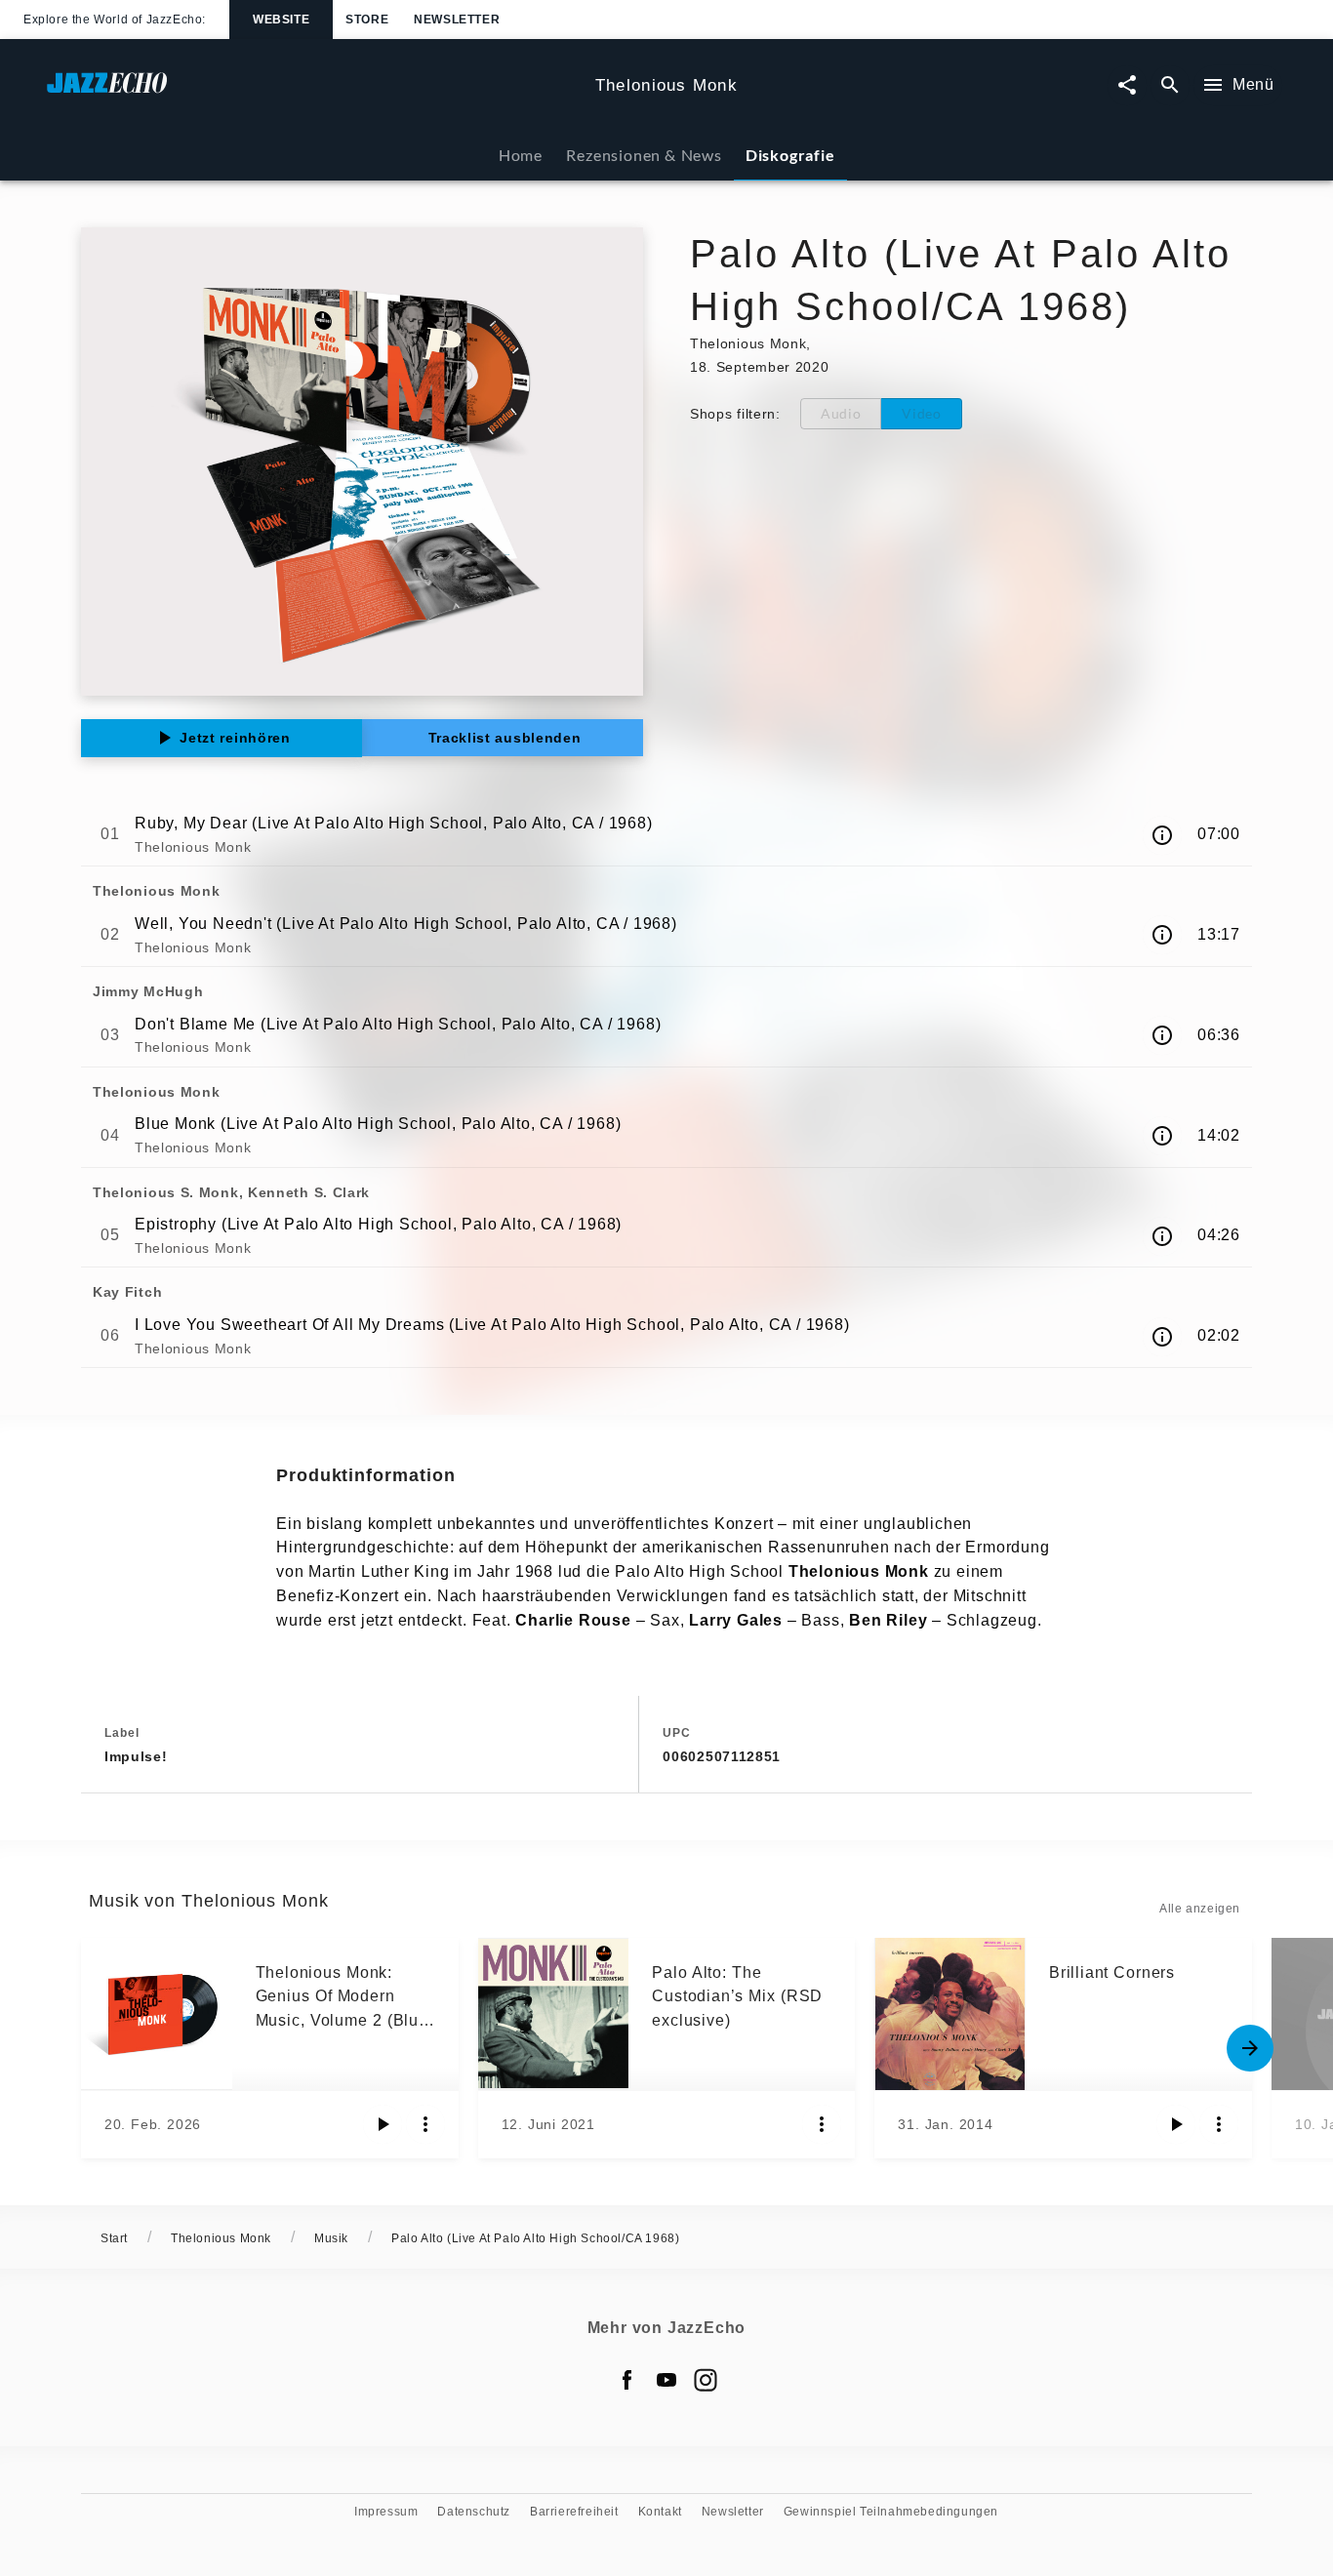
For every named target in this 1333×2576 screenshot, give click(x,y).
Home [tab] (521, 155)
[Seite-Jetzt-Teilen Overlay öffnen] (1127, 85)
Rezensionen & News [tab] (644, 155)
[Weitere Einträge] (1250, 2048)
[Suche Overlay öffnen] (1170, 85)
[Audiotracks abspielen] (383, 2124)
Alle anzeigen (1200, 1909)
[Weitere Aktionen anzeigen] (425, 2124)
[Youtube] (666, 2380)
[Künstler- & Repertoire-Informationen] (1162, 835)
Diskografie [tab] (790, 155)
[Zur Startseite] (313, 92)
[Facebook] (627, 2380)
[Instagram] (706, 2380)
